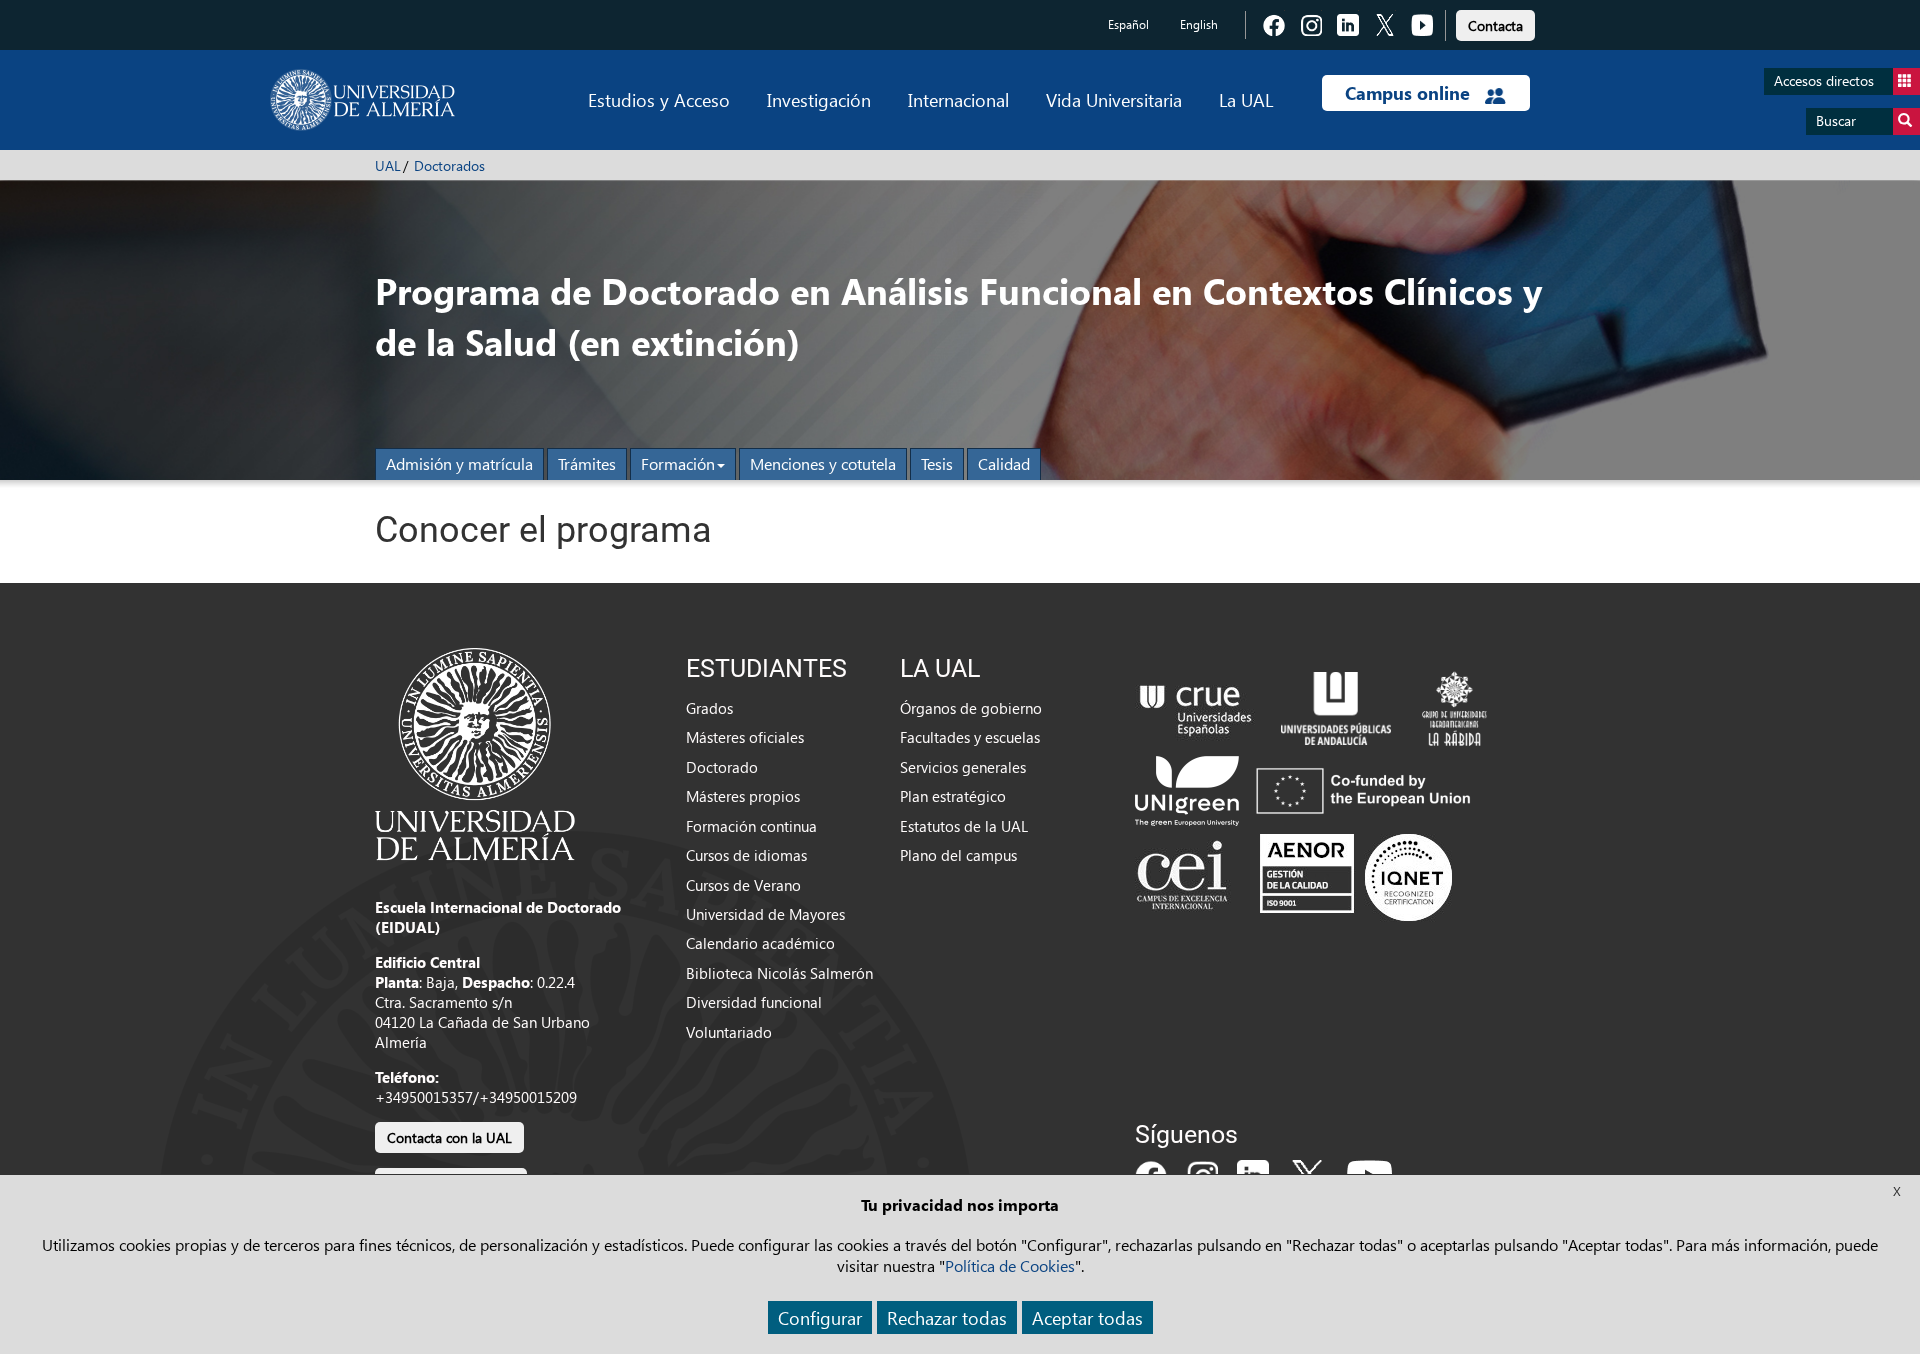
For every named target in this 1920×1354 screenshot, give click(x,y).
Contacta (1495, 25)
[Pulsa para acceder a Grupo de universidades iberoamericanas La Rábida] (1454, 706)
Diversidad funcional (754, 1002)
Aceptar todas (1087, 1317)
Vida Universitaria (1114, 99)
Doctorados (449, 165)
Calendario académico (760, 943)
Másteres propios (743, 796)
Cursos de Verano (743, 885)
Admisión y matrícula (459, 463)
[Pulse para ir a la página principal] (362, 100)
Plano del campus (958, 855)
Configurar (820, 1317)
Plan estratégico (953, 796)
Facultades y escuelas (970, 737)
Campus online (1410, 93)
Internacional (958, 99)
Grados (709, 708)
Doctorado (722, 767)
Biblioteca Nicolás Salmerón (779, 973)
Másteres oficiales (745, 737)
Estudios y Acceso (659, 99)
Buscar (1836, 120)
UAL (388, 165)
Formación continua (751, 826)
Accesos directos (1824, 80)
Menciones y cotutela (823, 463)
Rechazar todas (947, 1317)
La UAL (1246, 99)
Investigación (819, 99)
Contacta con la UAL (449, 1137)
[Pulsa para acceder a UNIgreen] (1307, 789)
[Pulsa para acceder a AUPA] (1336, 706)
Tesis (937, 463)
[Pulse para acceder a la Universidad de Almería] (475, 752)
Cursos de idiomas (746, 855)
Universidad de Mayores (765, 914)
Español (1128, 24)
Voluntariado (729, 1032)
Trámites (587, 463)
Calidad (1004, 463)
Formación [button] (678, 463)
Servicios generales (963, 767)
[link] (1495, 22)
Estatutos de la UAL (964, 826)
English (1199, 24)
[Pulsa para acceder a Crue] (1196, 706)
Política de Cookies (1010, 1265)
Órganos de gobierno (971, 708)
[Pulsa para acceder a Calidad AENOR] (1356, 877)
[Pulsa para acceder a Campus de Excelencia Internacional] (1185, 877)
